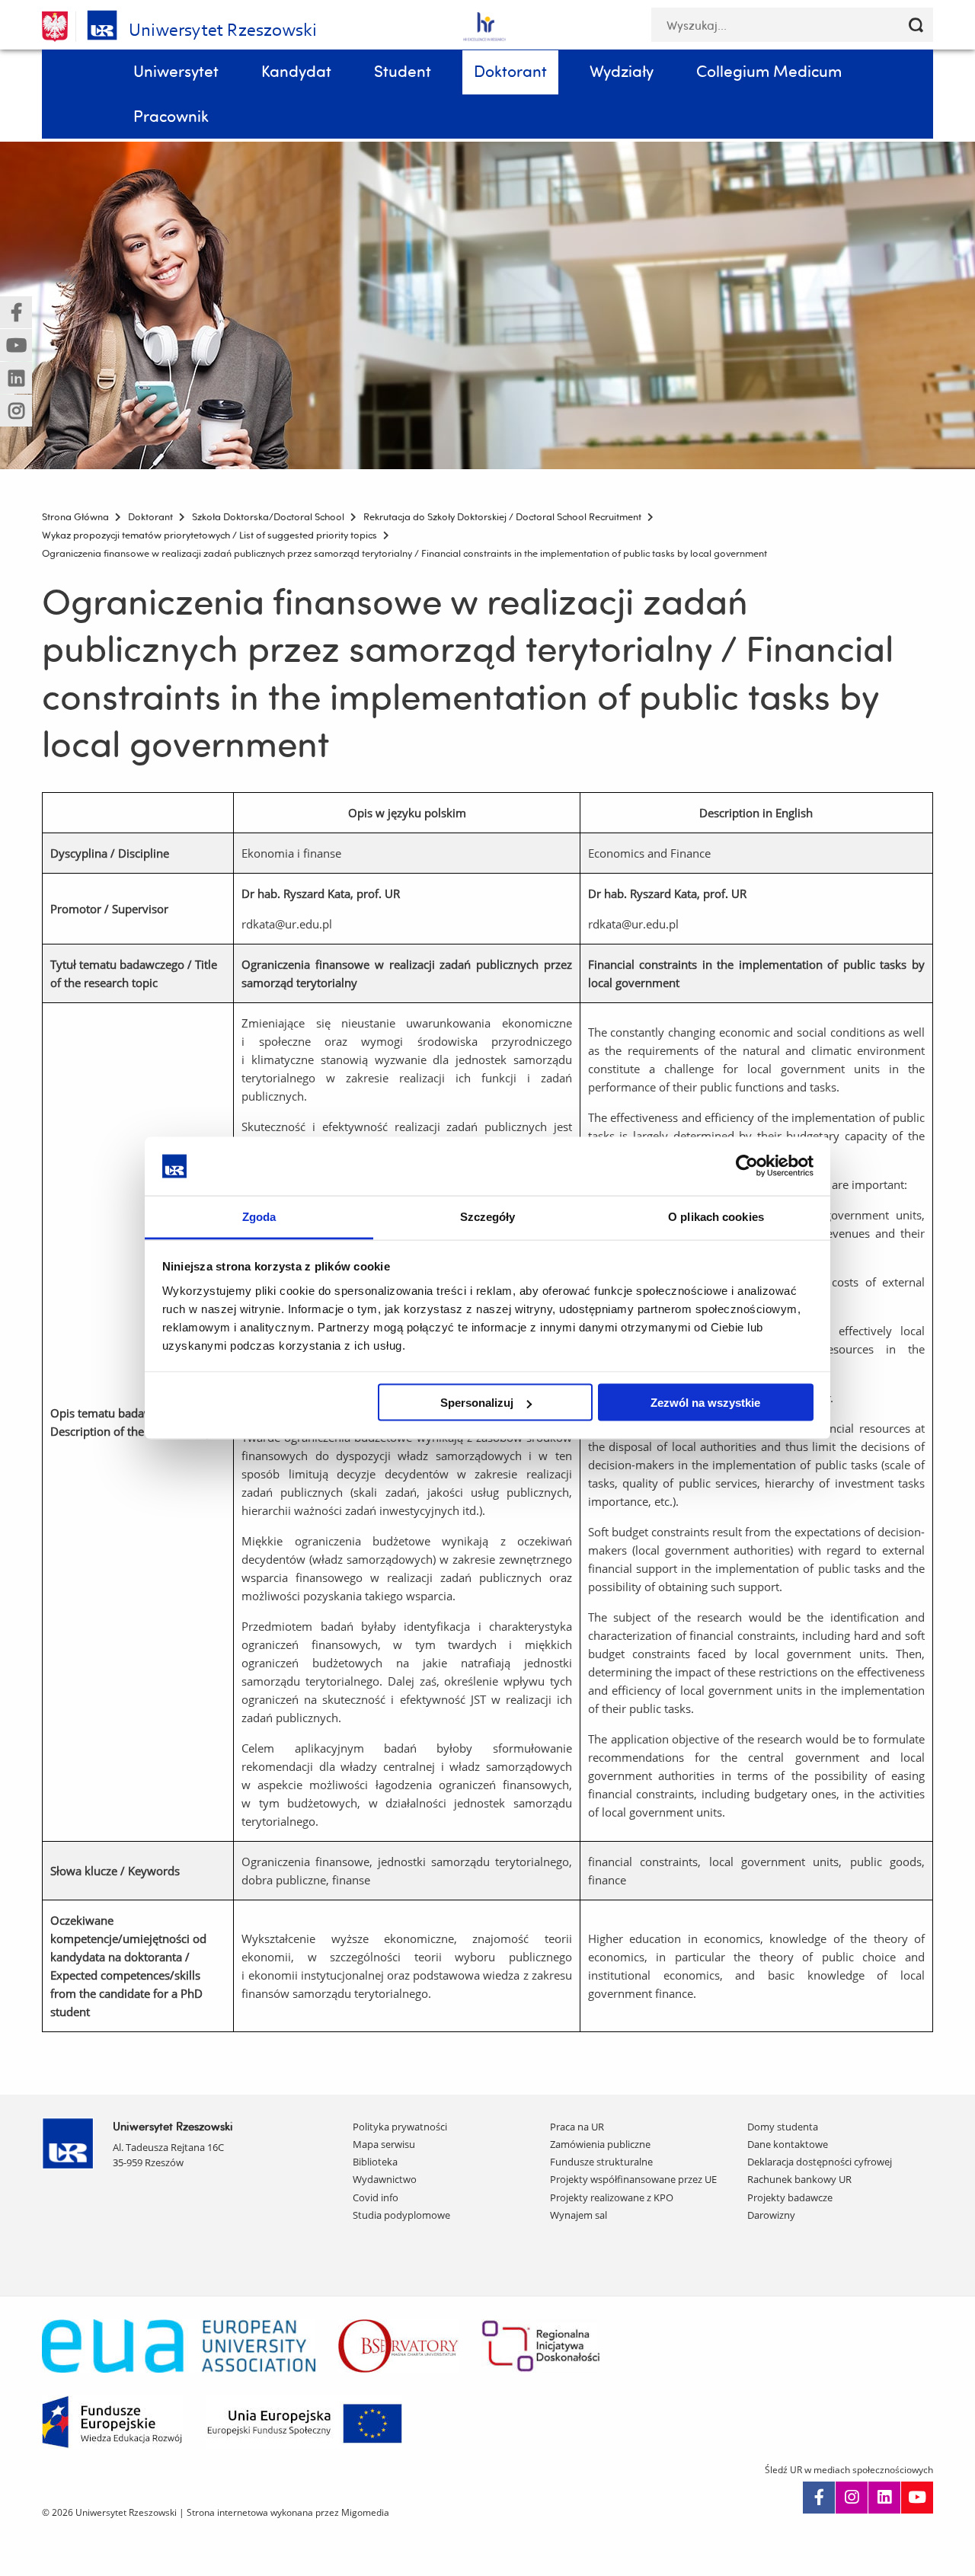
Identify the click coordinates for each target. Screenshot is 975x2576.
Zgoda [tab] (259, 1216)
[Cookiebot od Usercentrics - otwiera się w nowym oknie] (747, 1166)
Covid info (376, 2197)
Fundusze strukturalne (601, 2162)
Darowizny (771, 2215)
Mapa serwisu (384, 2144)
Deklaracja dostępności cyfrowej (820, 2162)
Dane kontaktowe (788, 2144)
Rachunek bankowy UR (799, 2179)
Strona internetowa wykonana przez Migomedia (288, 2512)
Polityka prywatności (400, 2127)
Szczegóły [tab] (488, 1216)
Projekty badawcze (790, 2197)
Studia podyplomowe (401, 2215)
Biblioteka (375, 2162)
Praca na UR (577, 2127)
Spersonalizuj (477, 1403)
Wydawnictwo (385, 2179)
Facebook (819, 2498)
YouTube (917, 2498)
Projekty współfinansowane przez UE (633, 2179)
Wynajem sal (579, 2215)
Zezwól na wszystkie (705, 1403)
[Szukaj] (916, 25)
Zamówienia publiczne (600, 2144)
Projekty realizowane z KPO (612, 2197)
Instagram (852, 2498)
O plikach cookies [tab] (716, 1216)
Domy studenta (783, 2127)
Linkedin (884, 2498)
